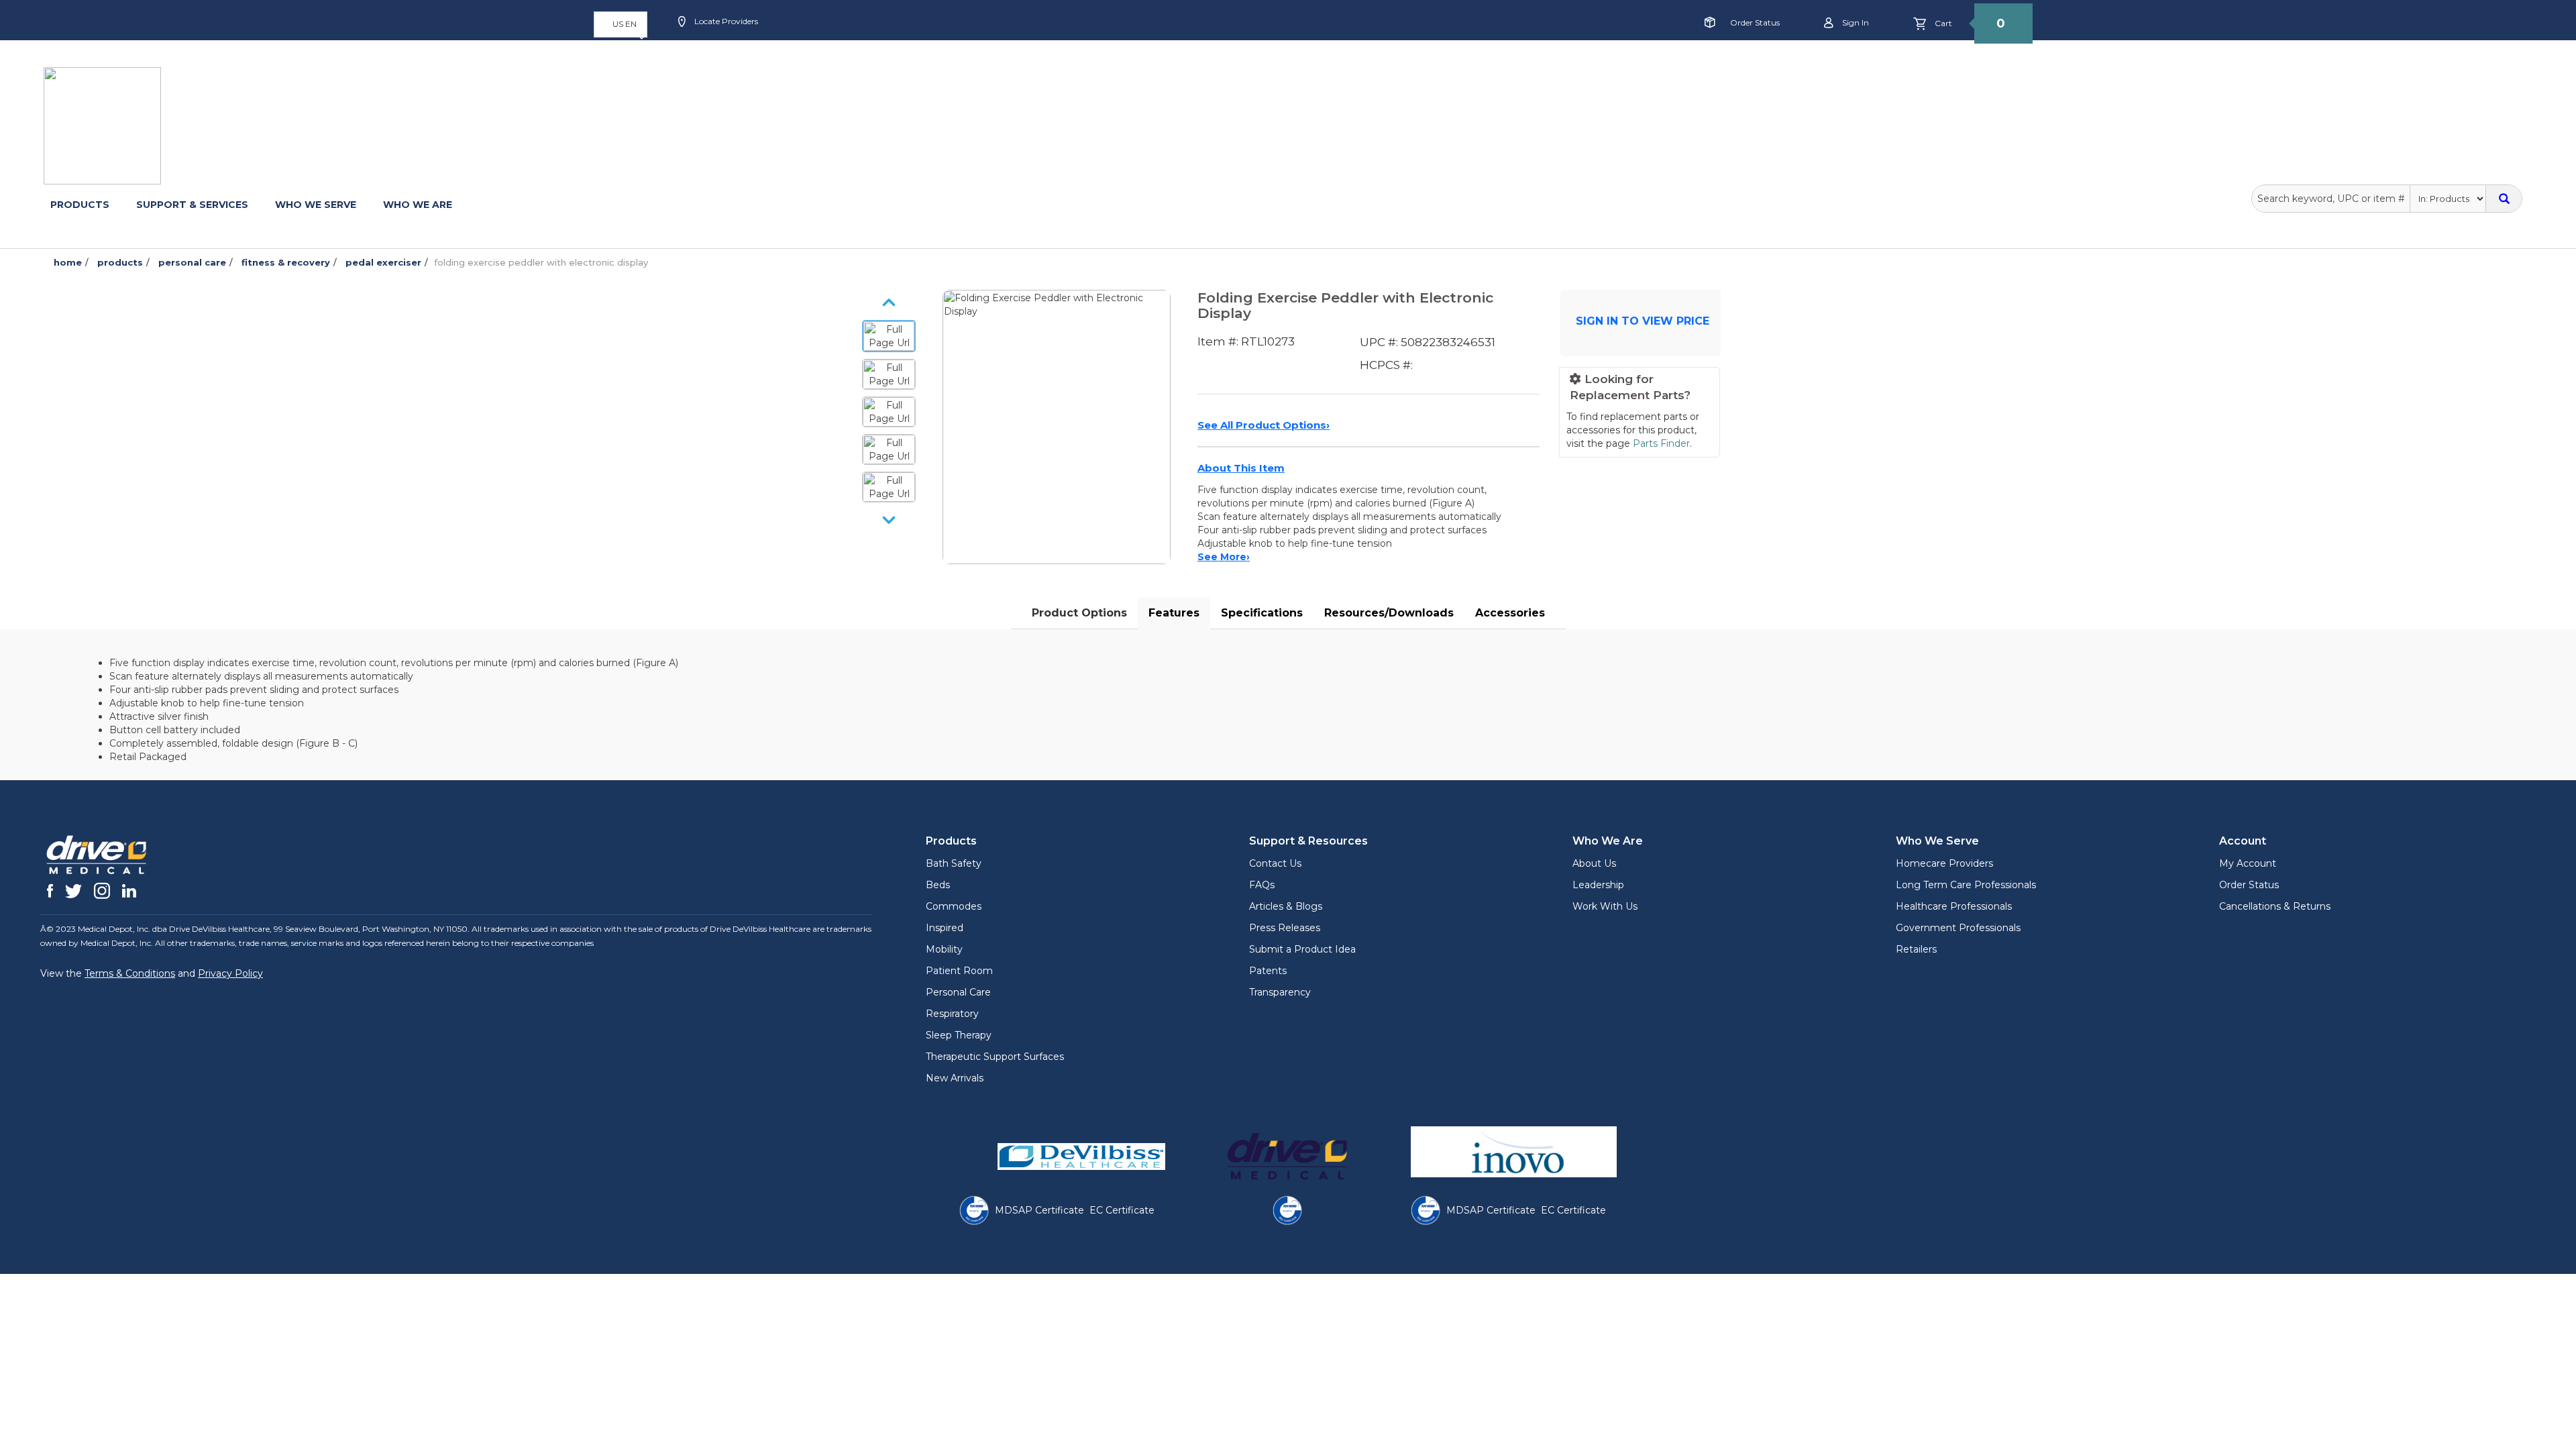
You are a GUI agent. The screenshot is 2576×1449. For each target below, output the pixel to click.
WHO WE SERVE (316, 205)
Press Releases (1285, 928)
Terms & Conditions (130, 973)
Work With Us (1605, 906)
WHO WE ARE (418, 205)
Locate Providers (725, 21)
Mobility (944, 949)
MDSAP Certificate (1039, 1210)
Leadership (1598, 885)
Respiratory (952, 1014)
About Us (1594, 863)
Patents (1268, 971)
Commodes (954, 906)
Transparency (1280, 992)
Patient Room (959, 971)
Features (1174, 613)
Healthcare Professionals (1954, 906)
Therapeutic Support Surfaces (995, 1057)
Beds (938, 885)
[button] (621, 24)
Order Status (1755, 22)
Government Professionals (1958, 928)
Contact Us (1275, 863)
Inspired (945, 928)
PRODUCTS (80, 205)
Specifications (1262, 613)
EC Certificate (1122, 1210)
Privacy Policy (230, 973)
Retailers (1916, 949)
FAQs (1262, 885)
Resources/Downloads (1389, 613)
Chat (990, 65)
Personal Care (958, 992)
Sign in (1855, 22)
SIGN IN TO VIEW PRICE (1643, 321)
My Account (2248, 863)
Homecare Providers (1944, 863)
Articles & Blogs (1286, 906)
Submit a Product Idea (1302, 949)
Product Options (1079, 613)
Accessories (1510, 613)
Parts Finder (1661, 443)
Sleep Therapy (959, 1035)
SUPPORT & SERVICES (192, 205)
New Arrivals (955, 1078)
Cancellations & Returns (2275, 906)
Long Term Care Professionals (1966, 885)
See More (1224, 557)
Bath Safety (954, 863)
